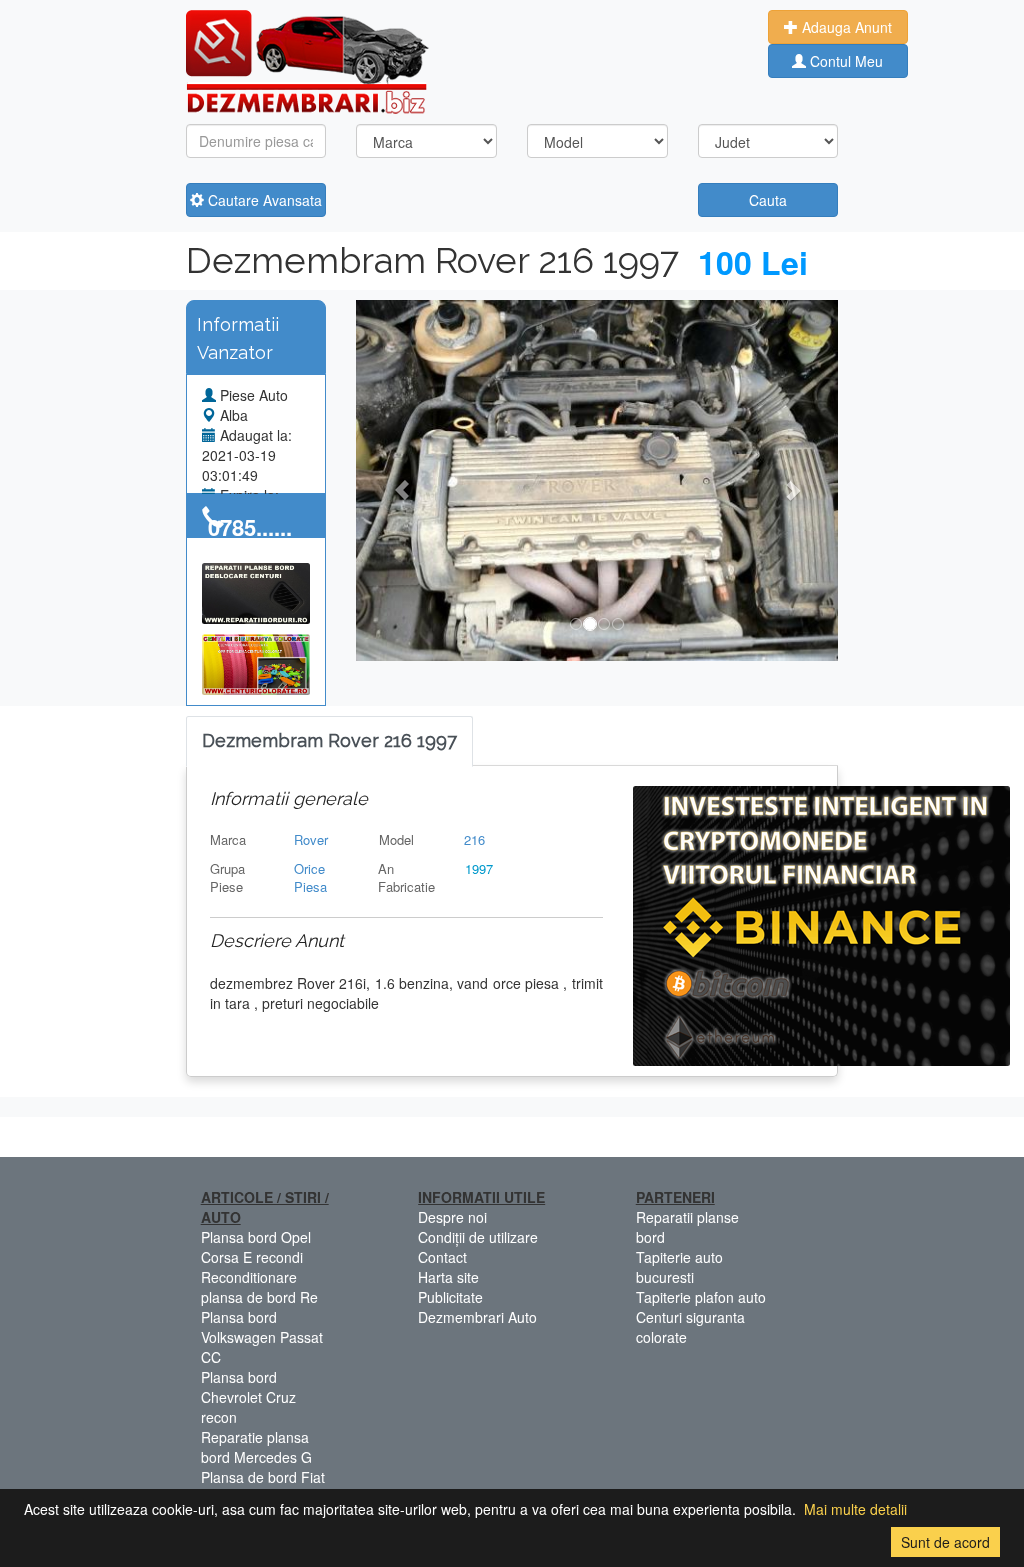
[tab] (329, 741)
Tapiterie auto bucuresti (679, 1267)
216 (474, 839)
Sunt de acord (945, 1542)
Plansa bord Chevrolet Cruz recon (248, 1397)
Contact (442, 1257)
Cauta (768, 200)
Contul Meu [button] (844, 61)
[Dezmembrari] (307, 60)
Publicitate (450, 1297)
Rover (311, 839)
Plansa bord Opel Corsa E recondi (256, 1247)
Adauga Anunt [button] (845, 27)
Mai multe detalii (855, 1509)
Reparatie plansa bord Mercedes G (256, 1447)
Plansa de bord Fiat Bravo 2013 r (263, 1487)
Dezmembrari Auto (477, 1317)
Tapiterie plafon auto (701, 1297)
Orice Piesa (310, 878)
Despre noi (452, 1217)
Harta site (448, 1277)
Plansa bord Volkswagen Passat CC (262, 1337)
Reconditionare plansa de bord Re (259, 1287)
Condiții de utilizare (478, 1237)
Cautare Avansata (263, 200)
